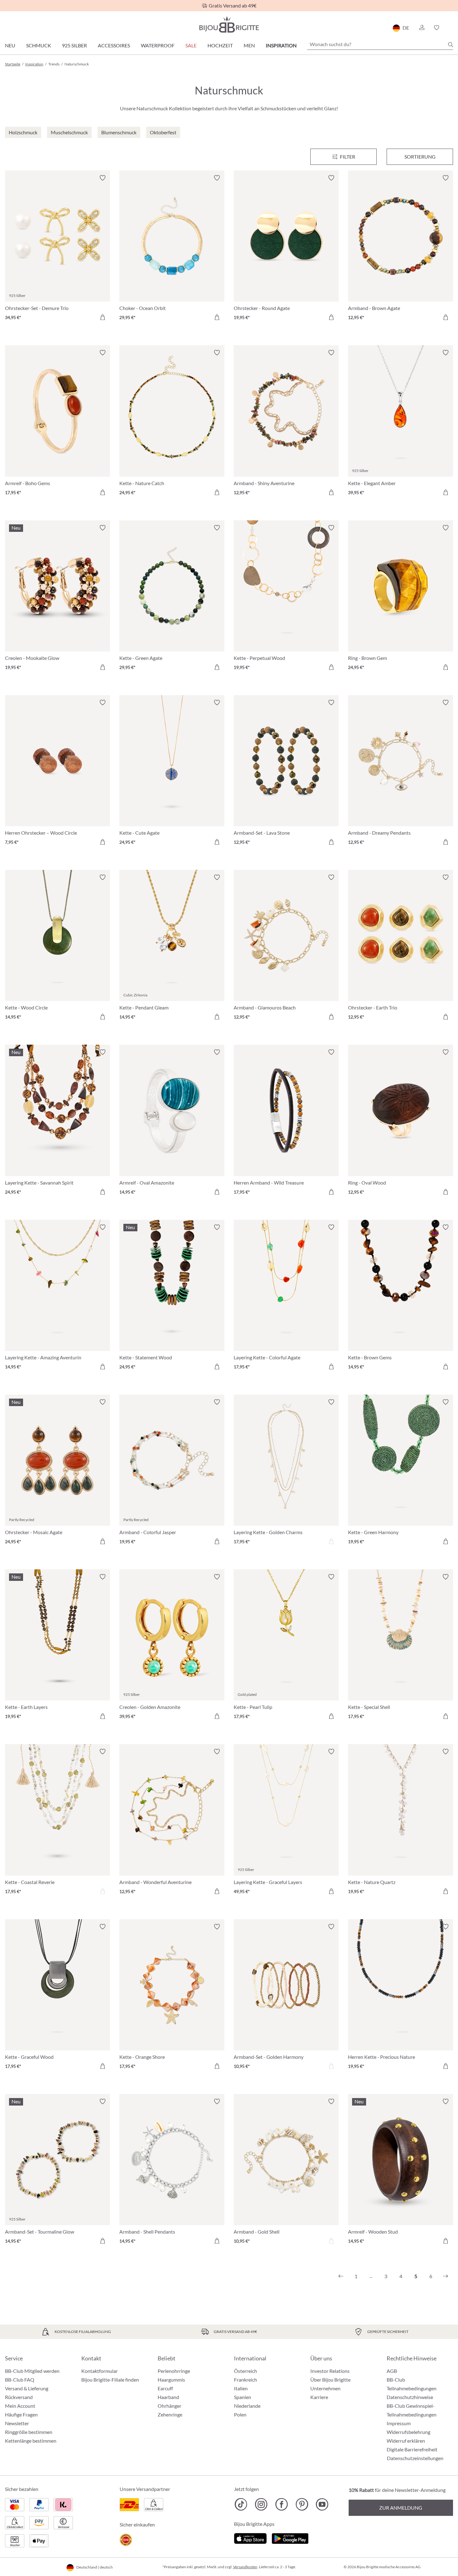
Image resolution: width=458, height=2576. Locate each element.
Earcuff (165, 2388)
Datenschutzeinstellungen (415, 2458)
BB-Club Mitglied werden (32, 2371)
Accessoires (114, 45)
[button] (422, 28)
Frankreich (246, 2380)
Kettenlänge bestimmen (31, 2441)
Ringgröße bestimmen (29, 2432)
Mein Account (20, 2406)
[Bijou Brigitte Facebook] (281, 2504)
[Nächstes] (446, 2276)
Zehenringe (170, 2414)
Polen (240, 2414)
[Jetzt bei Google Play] (290, 2538)
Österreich (246, 2371)
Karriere (319, 2397)
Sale (191, 45)
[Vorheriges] (341, 2276)
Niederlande (247, 2406)
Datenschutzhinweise (410, 2397)
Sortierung (420, 157)
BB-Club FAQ (20, 2380)
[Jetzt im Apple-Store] (250, 2538)
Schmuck (39, 45)
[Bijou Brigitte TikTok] (241, 2504)
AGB (392, 2371)
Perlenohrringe (174, 2371)
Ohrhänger (169, 2406)
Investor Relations (330, 2371)
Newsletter (17, 2423)
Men (249, 45)
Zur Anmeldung (401, 2508)
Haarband (168, 2397)
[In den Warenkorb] (103, 317)
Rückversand (19, 2397)
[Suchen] (451, 45)
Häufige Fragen (21, 2414)
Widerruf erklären (406, 2441)
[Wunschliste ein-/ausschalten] (103, 178)
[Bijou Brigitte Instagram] (261, 2504)
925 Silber (74, 45)
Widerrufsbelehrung (408, 2432)
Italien (241, 2388)
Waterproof (158, 45)
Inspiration (281, 45)
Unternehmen (325, 2388)
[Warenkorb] (451, 28)
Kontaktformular (100, 2371)
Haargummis (171, 2380)
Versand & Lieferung (27, 2388)
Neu (10, 45)
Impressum (399, 2423)
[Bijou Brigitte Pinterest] (302, 2504)
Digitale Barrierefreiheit (412, 2449)
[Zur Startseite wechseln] (229, 24)
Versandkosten (245, 2567)
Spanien (243, 2397)
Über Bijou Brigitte (330, 2380)
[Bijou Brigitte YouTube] (322, 2504)
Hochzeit (220, 45)
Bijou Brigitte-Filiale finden (110, 2380)
